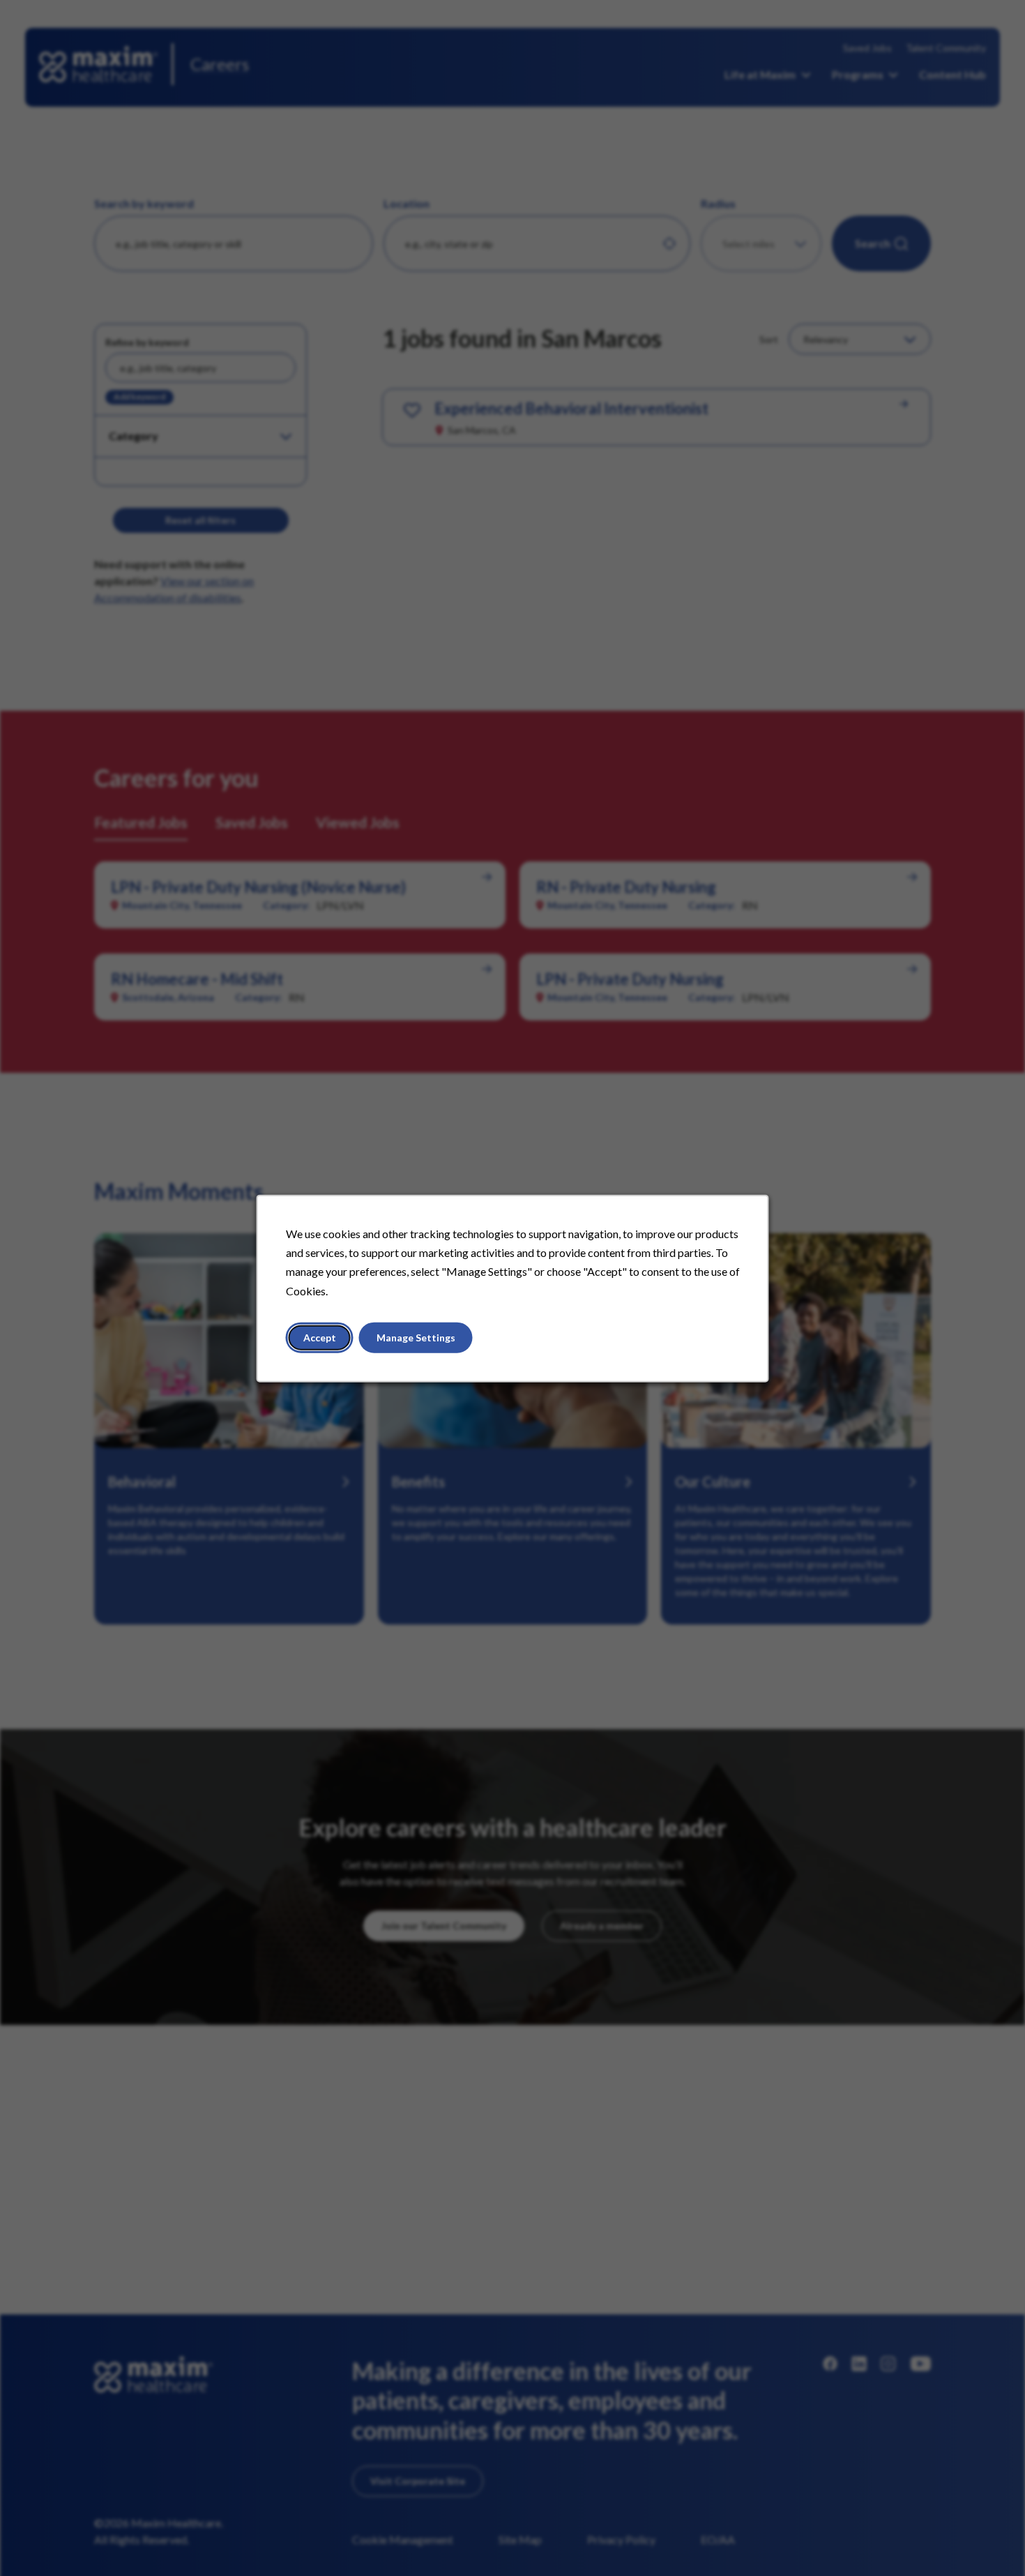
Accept (320, 1337)
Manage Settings (416, 1337)
